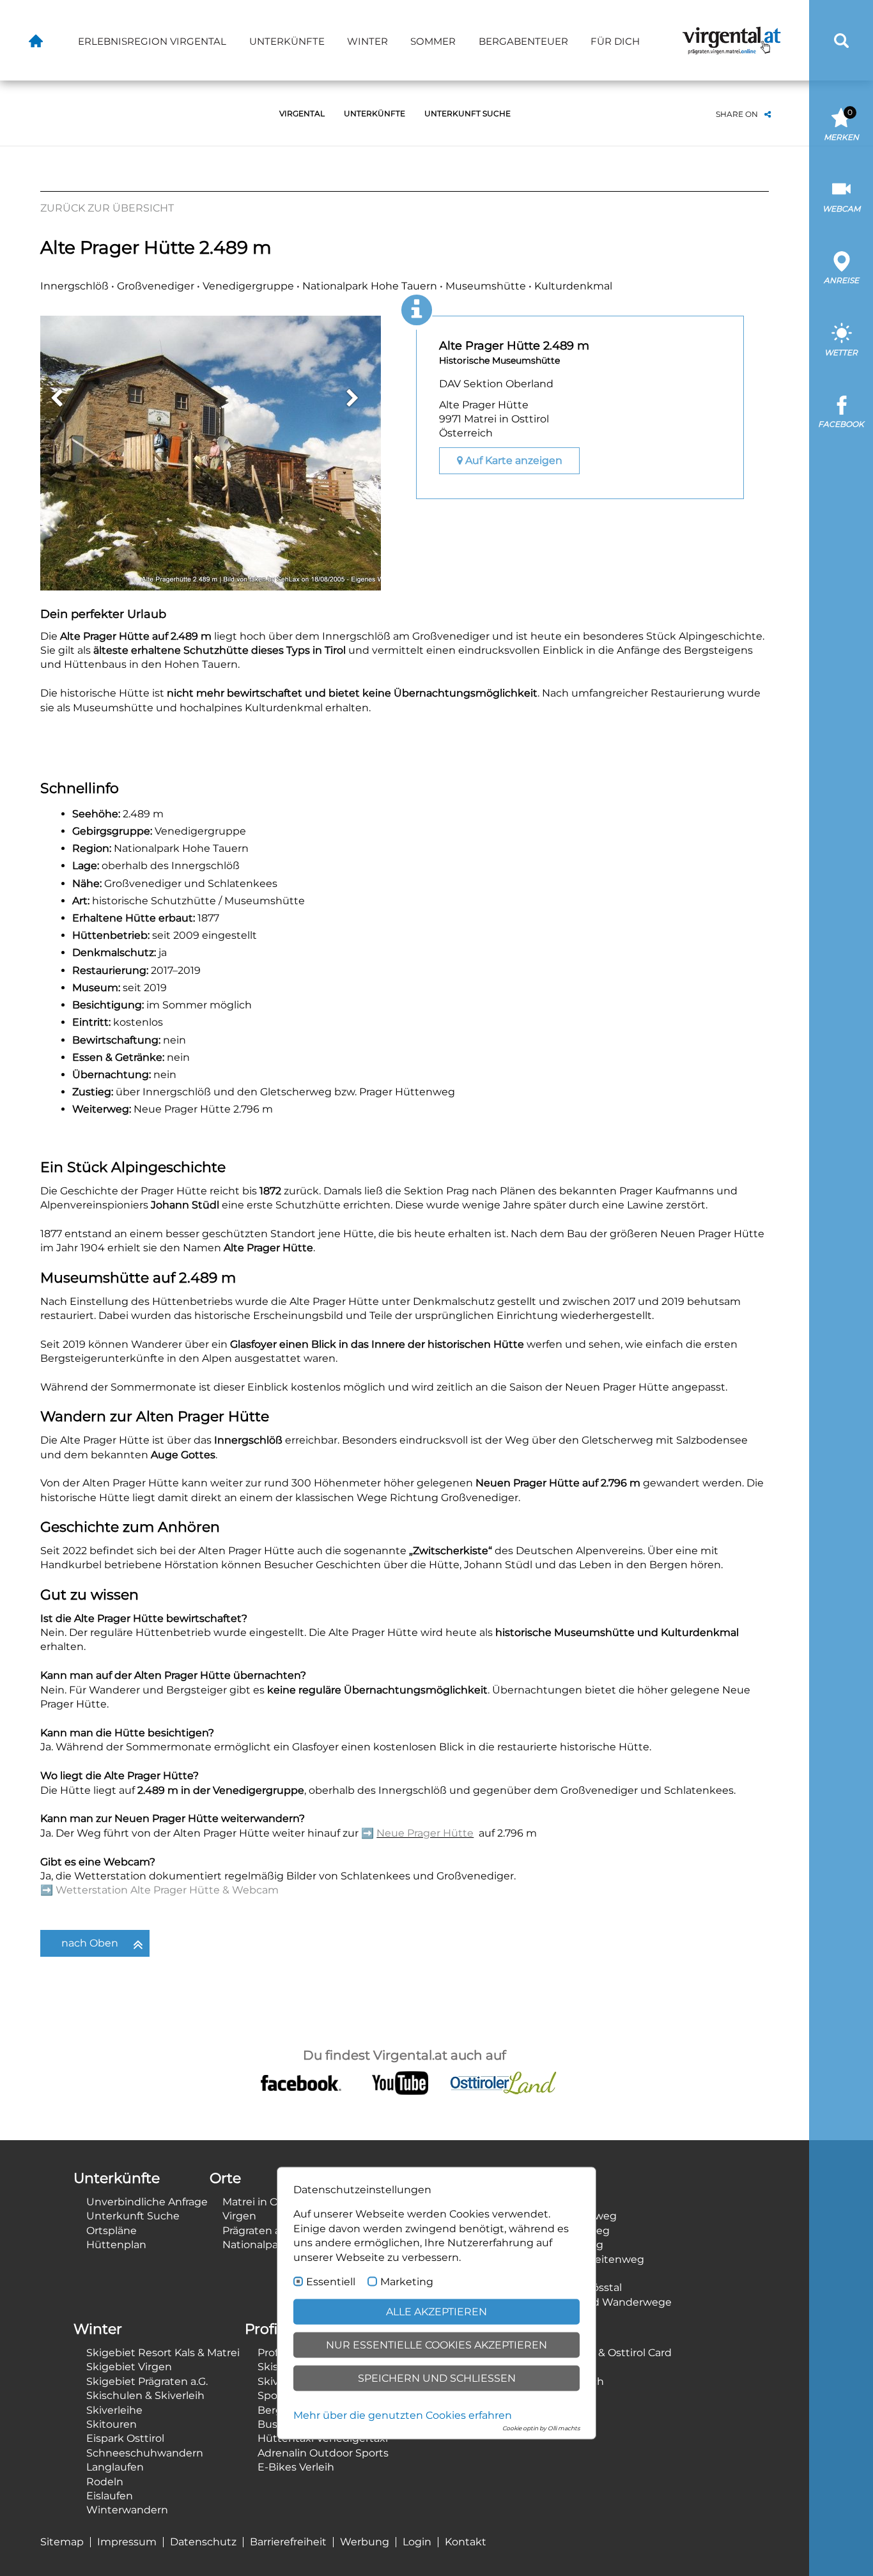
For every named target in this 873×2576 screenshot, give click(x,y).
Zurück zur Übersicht (107, 208)
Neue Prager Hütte (425, 1833)
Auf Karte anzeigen (513, 460)
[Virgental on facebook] (301, 2082)
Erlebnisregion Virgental (152, 41)
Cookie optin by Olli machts (541, 2428)
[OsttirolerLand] (503, 2082)
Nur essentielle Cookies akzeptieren (436, 2345)
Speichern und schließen (437, 2378)
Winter (367, 41)
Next (352, 398)
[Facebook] (841, 405)
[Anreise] (841, 261)
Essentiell (331, 2282)
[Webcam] (841, 189)
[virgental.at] (36, 40)
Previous (56, 398)
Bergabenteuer (523, 41)
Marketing (407, 2282)
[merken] (841, 117)
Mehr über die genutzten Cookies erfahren (403, 2415)
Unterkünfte (287, 41)
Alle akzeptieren (436, 2312)
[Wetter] (841, 333)
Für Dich (615, 41)
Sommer (433, 41)
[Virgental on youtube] (400, 2082)
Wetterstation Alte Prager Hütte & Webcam (167, 1890)
